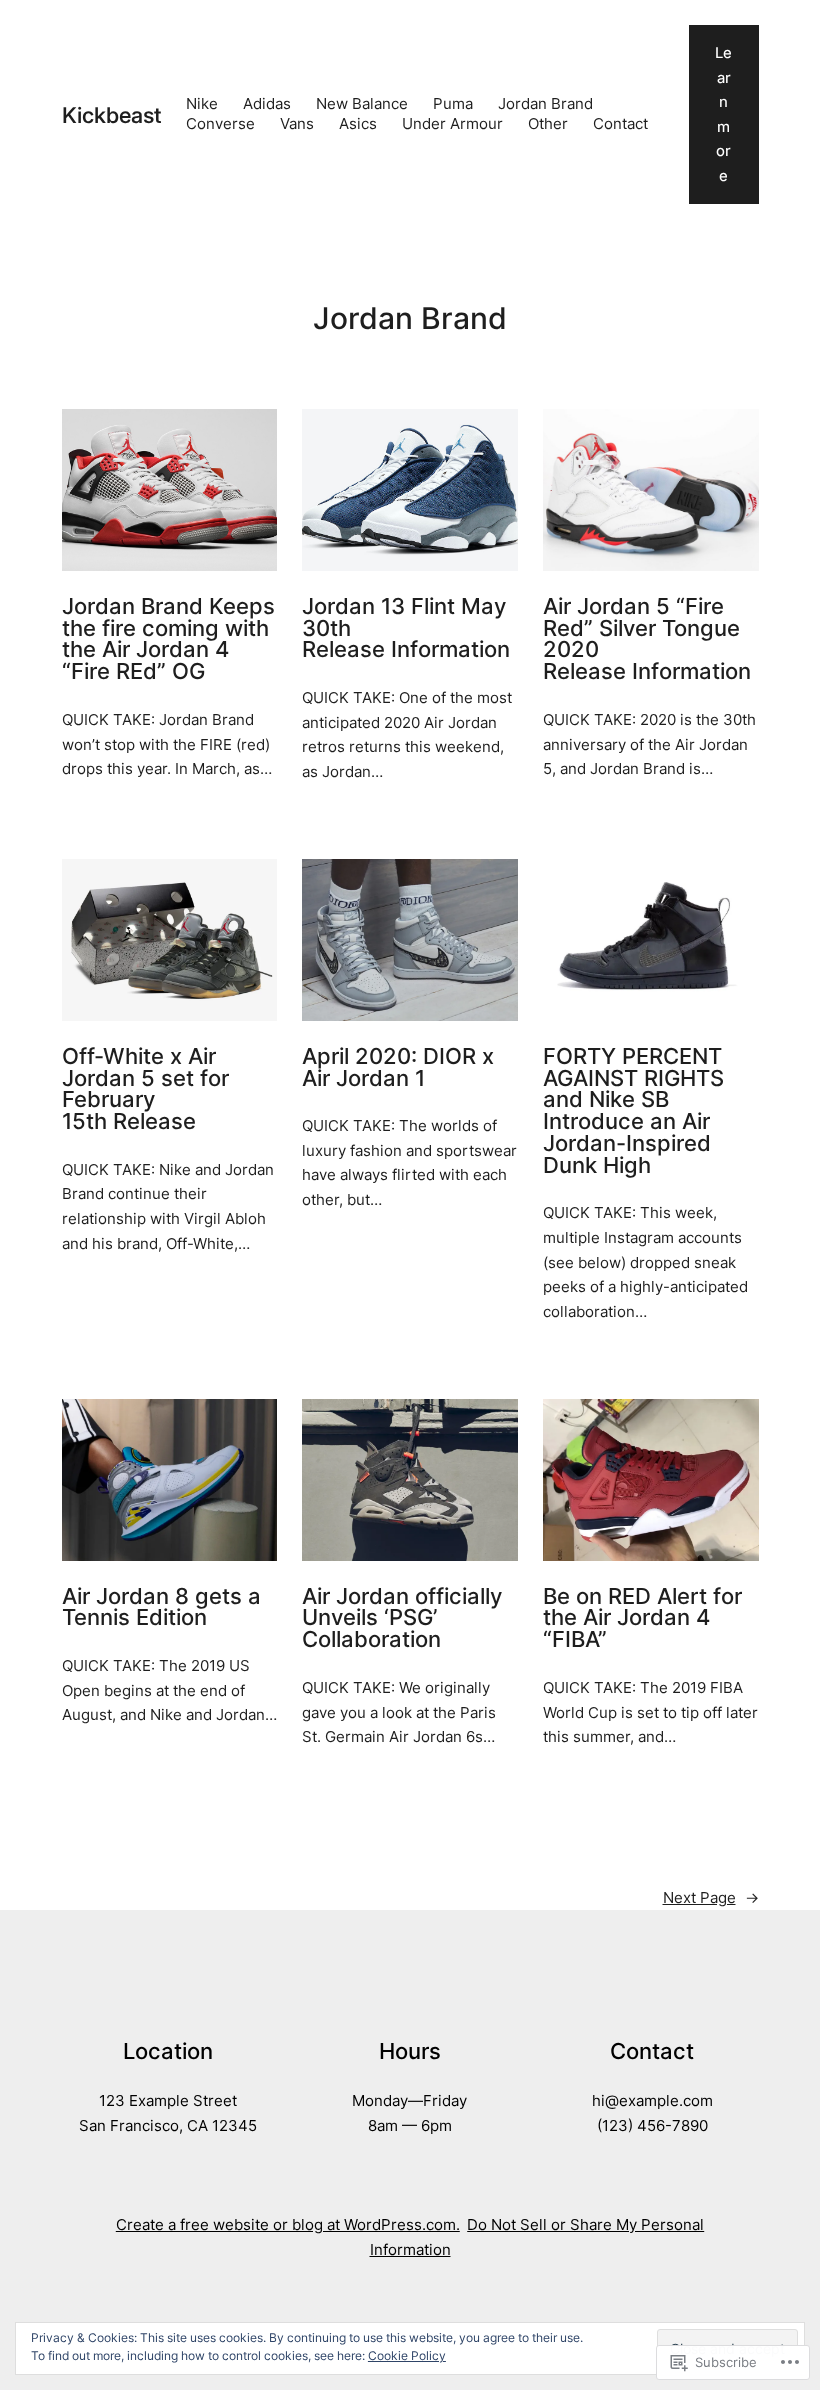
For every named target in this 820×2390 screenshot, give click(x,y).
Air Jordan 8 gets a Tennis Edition (161, 1608)
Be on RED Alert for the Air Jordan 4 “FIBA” (642, 1618)
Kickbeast (111, 115)
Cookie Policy (407, 2355)
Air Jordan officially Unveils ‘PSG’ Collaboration (402, 1618)
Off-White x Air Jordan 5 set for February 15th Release (145, 1089)
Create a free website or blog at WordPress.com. (288, 2225)
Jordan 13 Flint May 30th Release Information (406, 628)
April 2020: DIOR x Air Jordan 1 (398, 1068)
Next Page (711, 1898)
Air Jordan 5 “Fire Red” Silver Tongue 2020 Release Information (647, 639)
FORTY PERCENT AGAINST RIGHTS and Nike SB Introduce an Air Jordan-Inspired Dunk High (633, 1111)
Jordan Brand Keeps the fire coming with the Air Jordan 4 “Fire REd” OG (168, 639)
